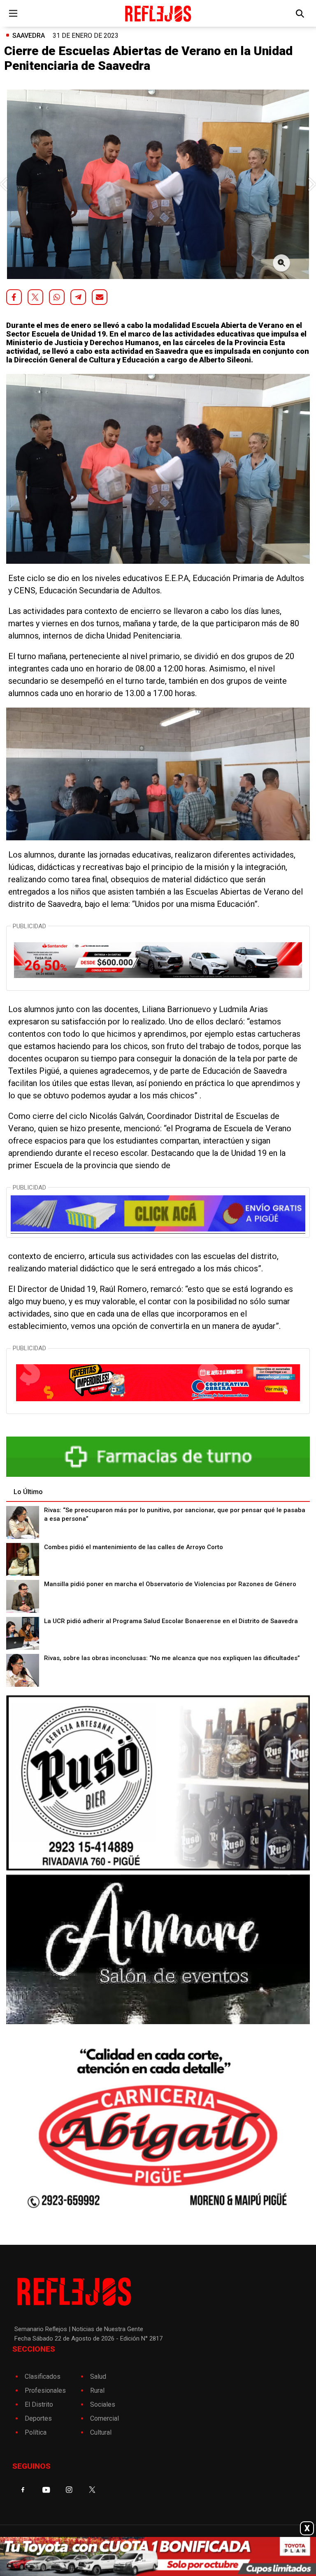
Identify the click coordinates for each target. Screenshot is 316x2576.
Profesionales (45, 2390)
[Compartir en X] (35, 297)
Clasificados (43, 2377)
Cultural (101, 2432)
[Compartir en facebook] (14, 297)
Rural (97, 2390)
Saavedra (29, 36)
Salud (98, 2377)
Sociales (103, 2404)
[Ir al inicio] (158, 13)
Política (36, 2432)
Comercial (105, 2418)
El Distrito (39, 2404)
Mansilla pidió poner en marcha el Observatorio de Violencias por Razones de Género (170, 1584)
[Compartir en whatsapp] (57, 297)
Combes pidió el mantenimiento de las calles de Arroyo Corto (134, 1547)
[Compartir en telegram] (78, 297)
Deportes (38, 2418)
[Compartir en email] (100, 297)
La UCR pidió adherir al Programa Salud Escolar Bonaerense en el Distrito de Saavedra (171, 1621)
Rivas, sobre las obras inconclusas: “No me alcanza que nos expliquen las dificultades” (172, 1658)
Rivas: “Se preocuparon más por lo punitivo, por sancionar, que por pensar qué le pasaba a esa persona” (175, 1514)
